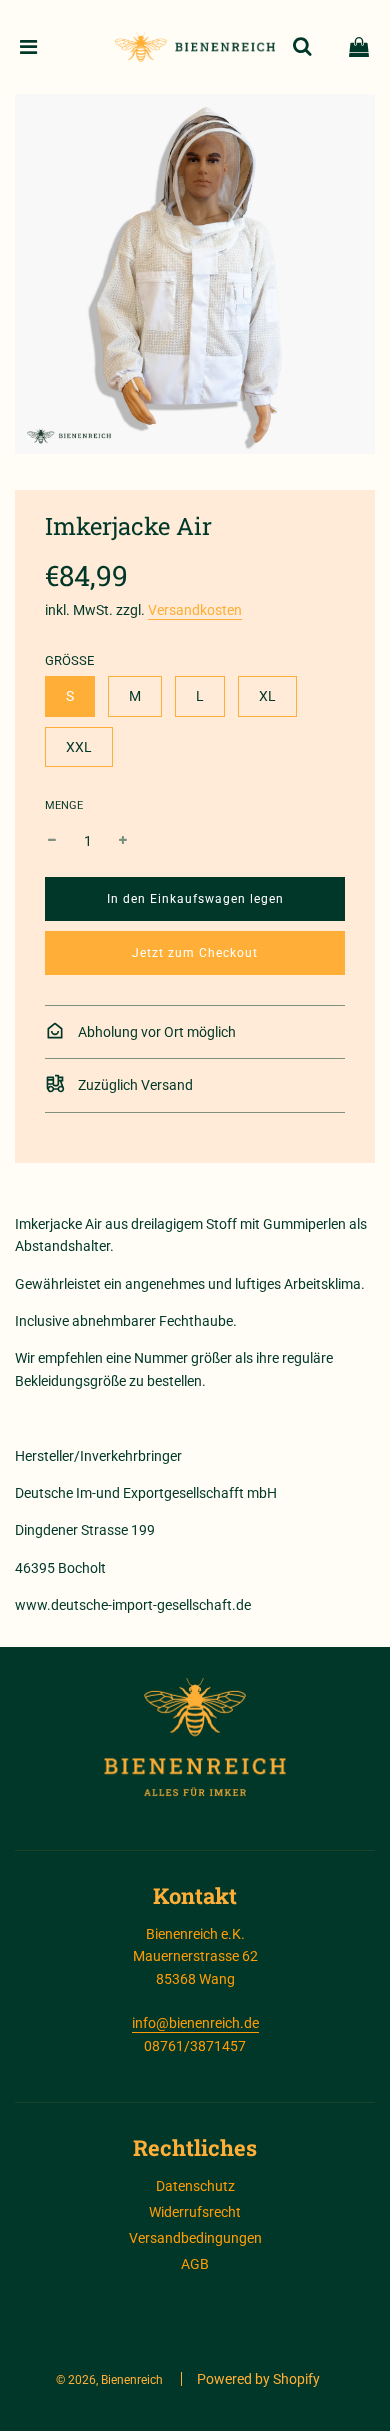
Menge (64, 805)
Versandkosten (195, 610)
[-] (52, 841)
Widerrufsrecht (195, 2212)
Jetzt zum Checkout (195, 953)
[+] (123, 841)
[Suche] (302, 47)
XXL (79, 747)
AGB (195, 2264)
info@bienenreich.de (195, 2023)
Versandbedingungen (195, 2238)
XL (267, 696)
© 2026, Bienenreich (109, 2380)
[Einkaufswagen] (359, 47)
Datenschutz (195, 2186)
